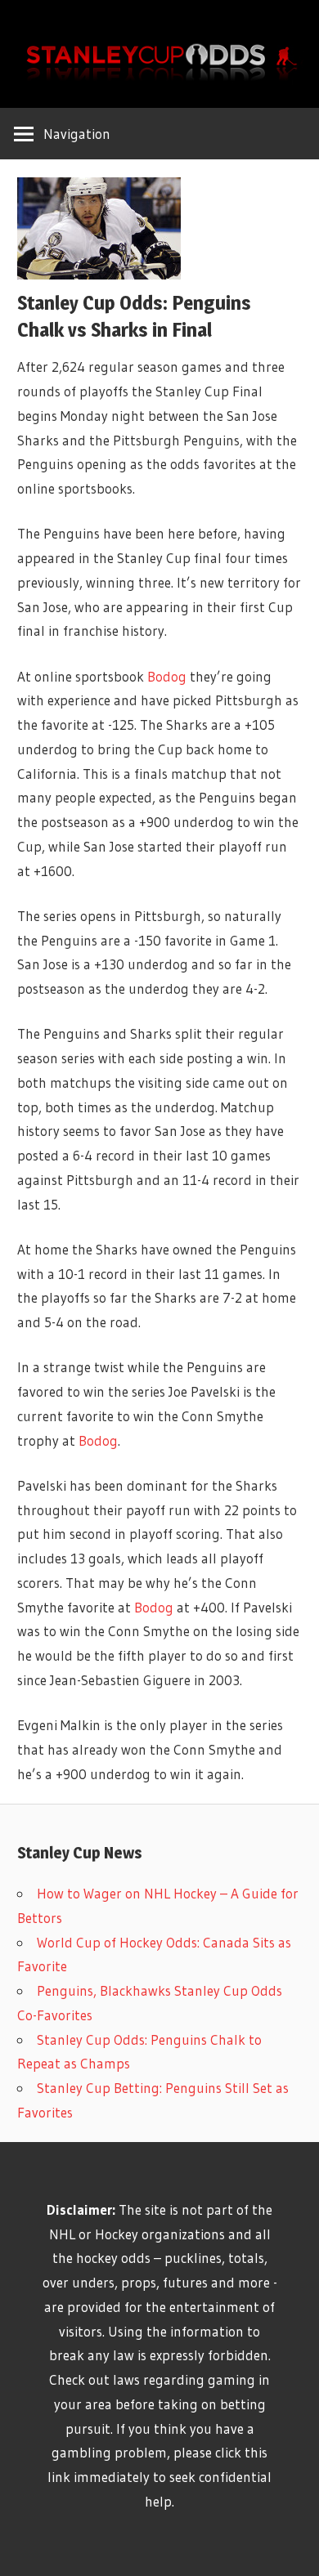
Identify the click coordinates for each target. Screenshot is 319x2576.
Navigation (77, 134)
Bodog (167, 676)
